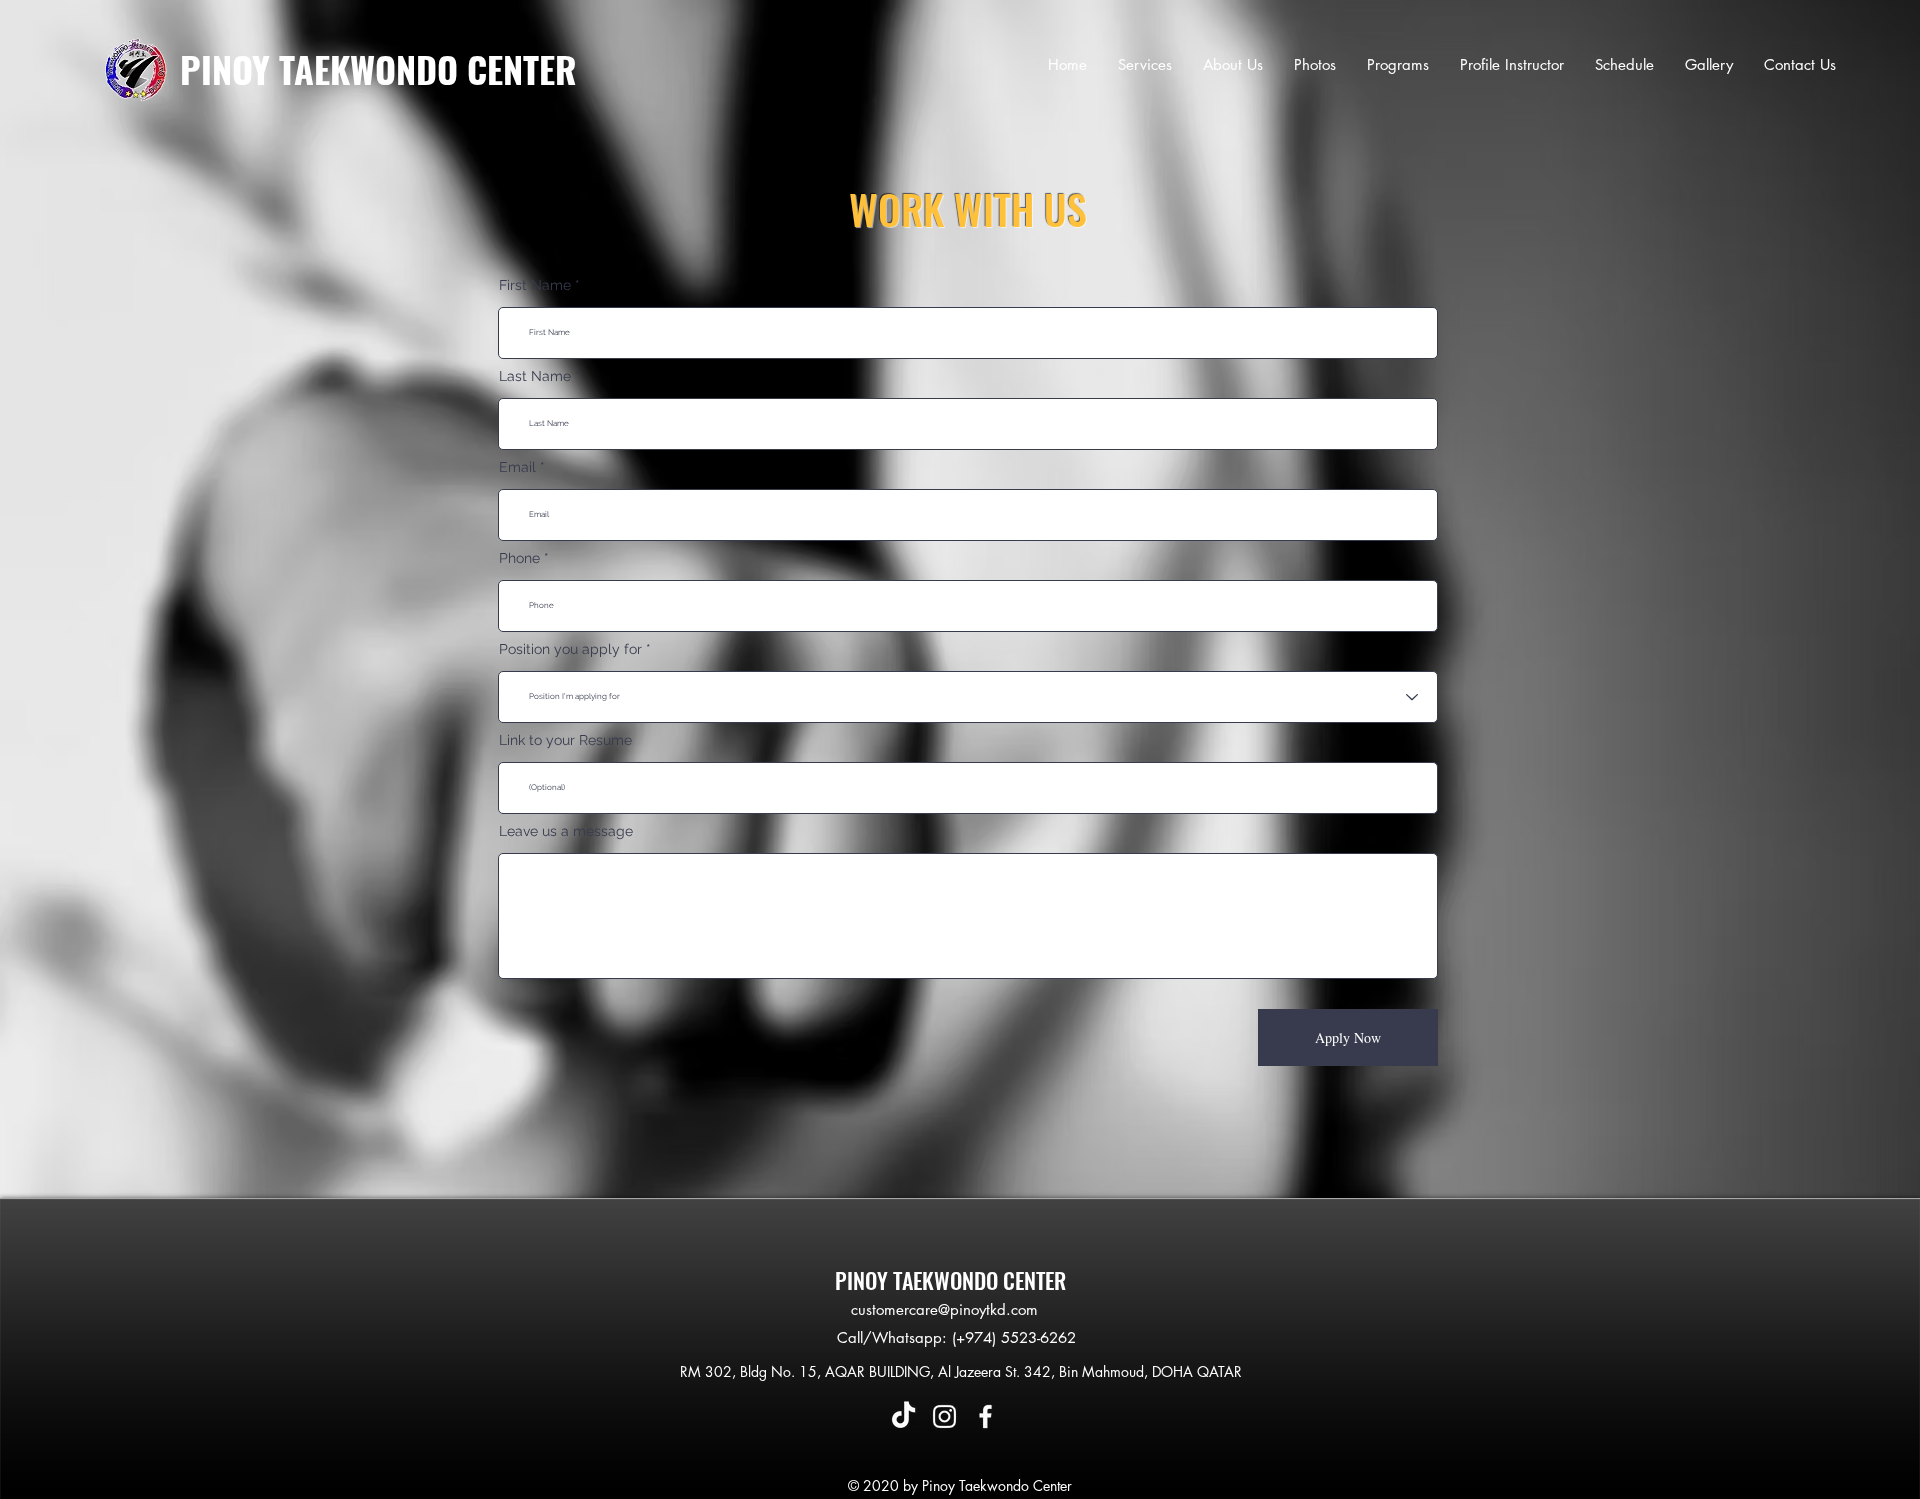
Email (517, 467)
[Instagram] (944, 1416)
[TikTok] (903, 1416)
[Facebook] (985, 1416)
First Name (535, 285)
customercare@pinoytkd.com (944, 1309)
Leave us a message (566, 831)
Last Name (535, 376)
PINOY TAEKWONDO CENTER (378, 68)
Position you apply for (570, 649)
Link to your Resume (565, 740)
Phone (519, 558)
